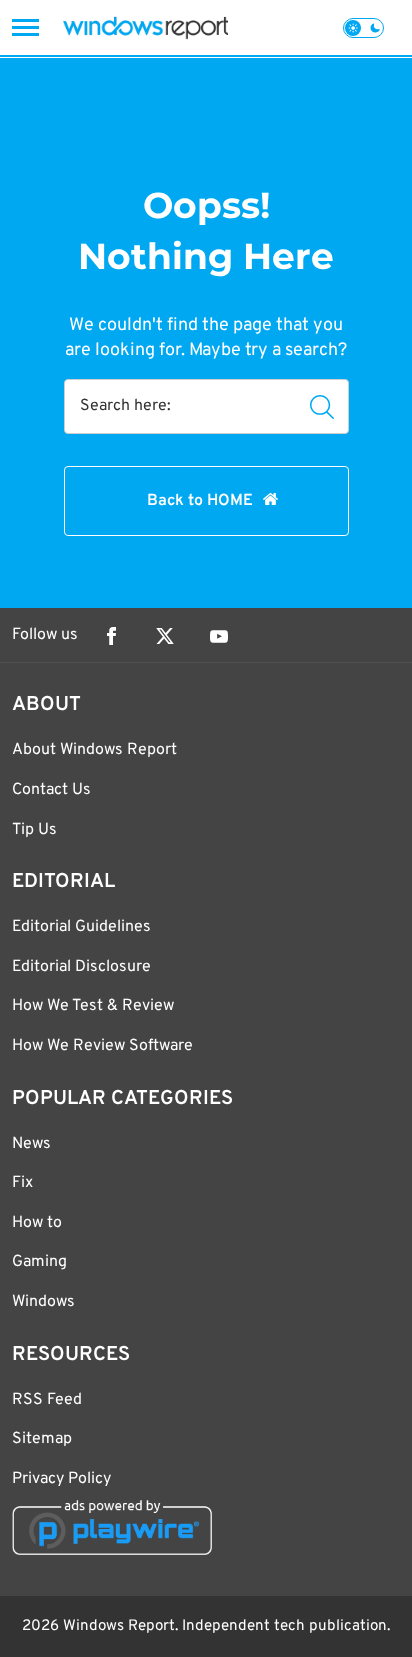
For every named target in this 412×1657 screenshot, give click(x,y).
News (31, 1144)
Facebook (111, 636)
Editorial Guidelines (81, 927)
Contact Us (51, 790)
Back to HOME (200, 501)
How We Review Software (102, 1046)
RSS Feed (47, 1400)
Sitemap (42, 1439)
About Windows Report (94, 750)
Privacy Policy (61, 1479)
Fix (22, 1183)
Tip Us (34, 830)
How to (37, 1223)
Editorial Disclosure (81, 967)
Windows (43, 1302)
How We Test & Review (93, 1006)
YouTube (219, 636)
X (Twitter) (165, 636)
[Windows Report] (145, 27)
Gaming (39, 1262)
